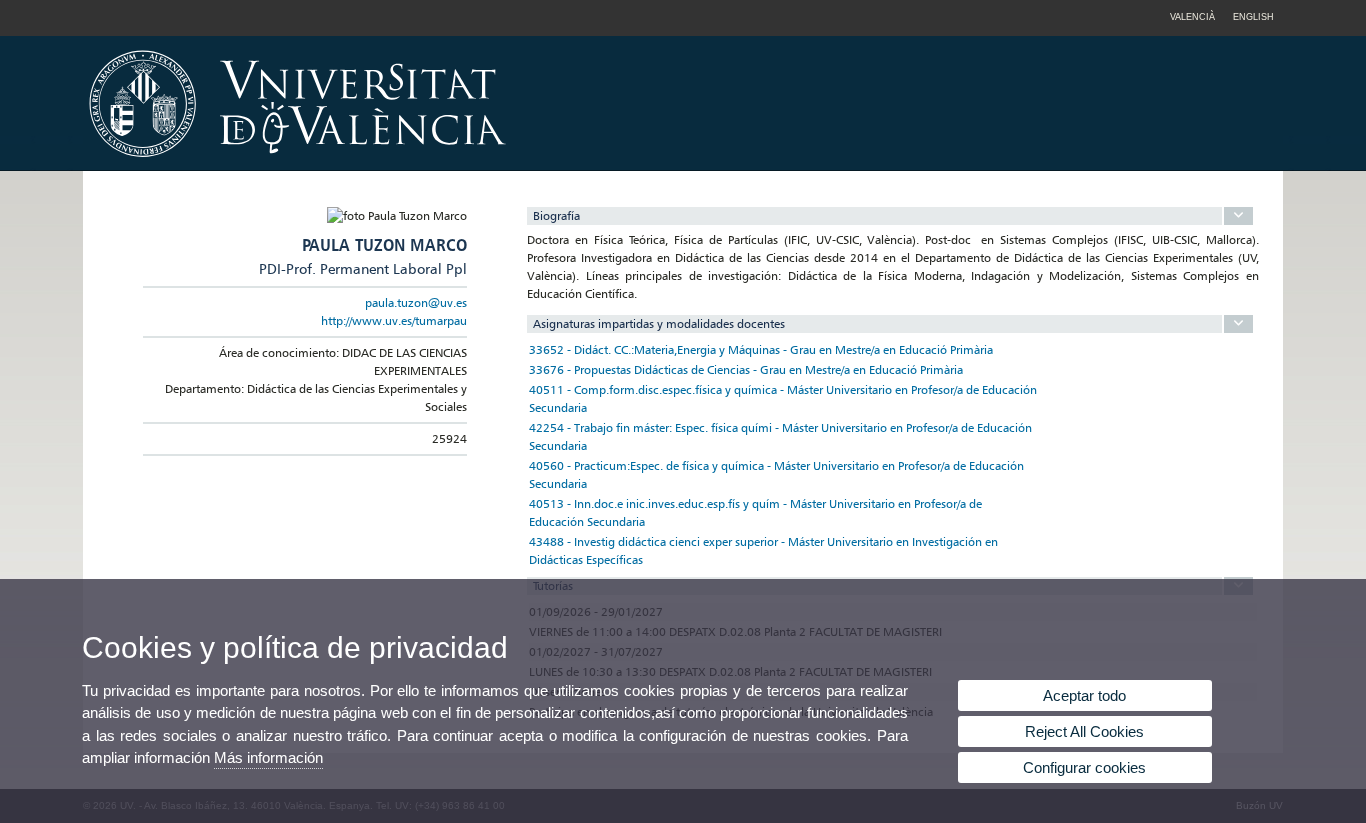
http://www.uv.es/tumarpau (394, 320)
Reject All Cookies (1084, 731)
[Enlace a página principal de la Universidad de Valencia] (468, 164)
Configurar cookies (1084, 767)
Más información (268, 757)
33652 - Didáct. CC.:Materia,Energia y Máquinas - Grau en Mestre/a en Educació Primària (761, 349)
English (1253, 17)
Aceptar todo (1084, 695)
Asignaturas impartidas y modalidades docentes (659, 323)
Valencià (1192, 17)
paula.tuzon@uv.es (416, 302)
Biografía (556, 215)
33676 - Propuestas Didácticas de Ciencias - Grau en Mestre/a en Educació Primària (746, 369)
